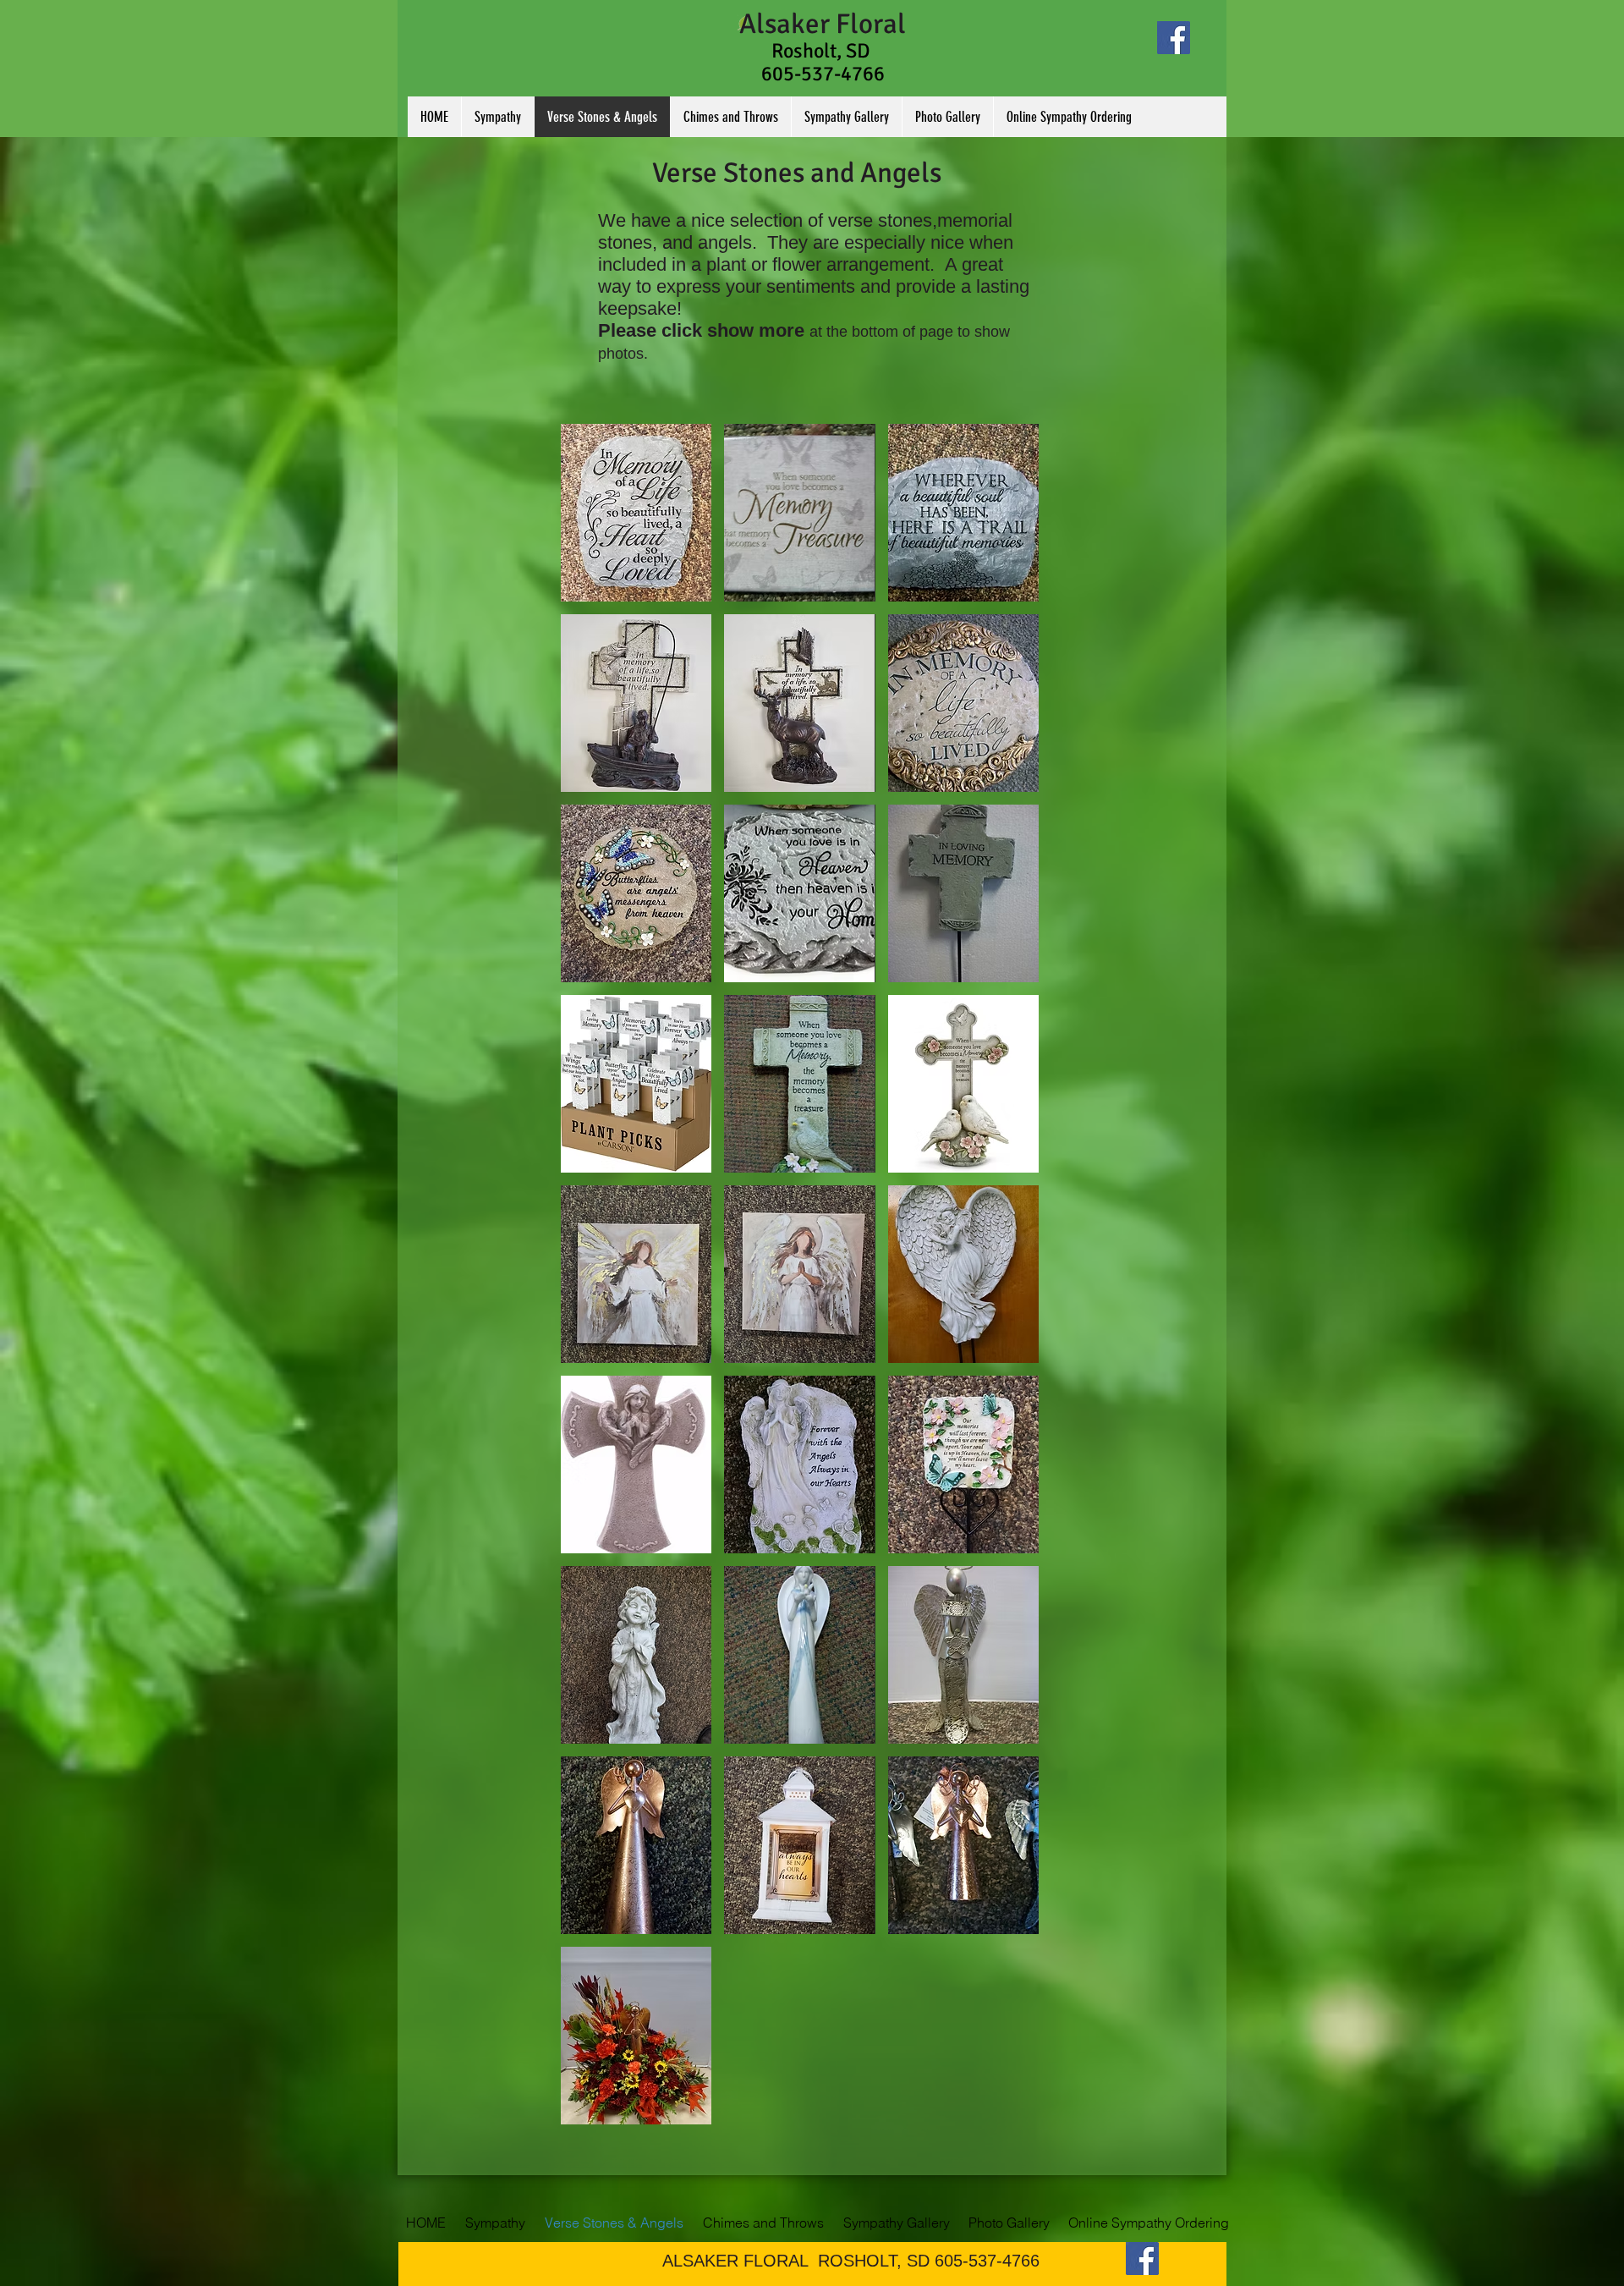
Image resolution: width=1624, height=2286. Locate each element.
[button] (636, 513)
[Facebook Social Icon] (1174, 38)
